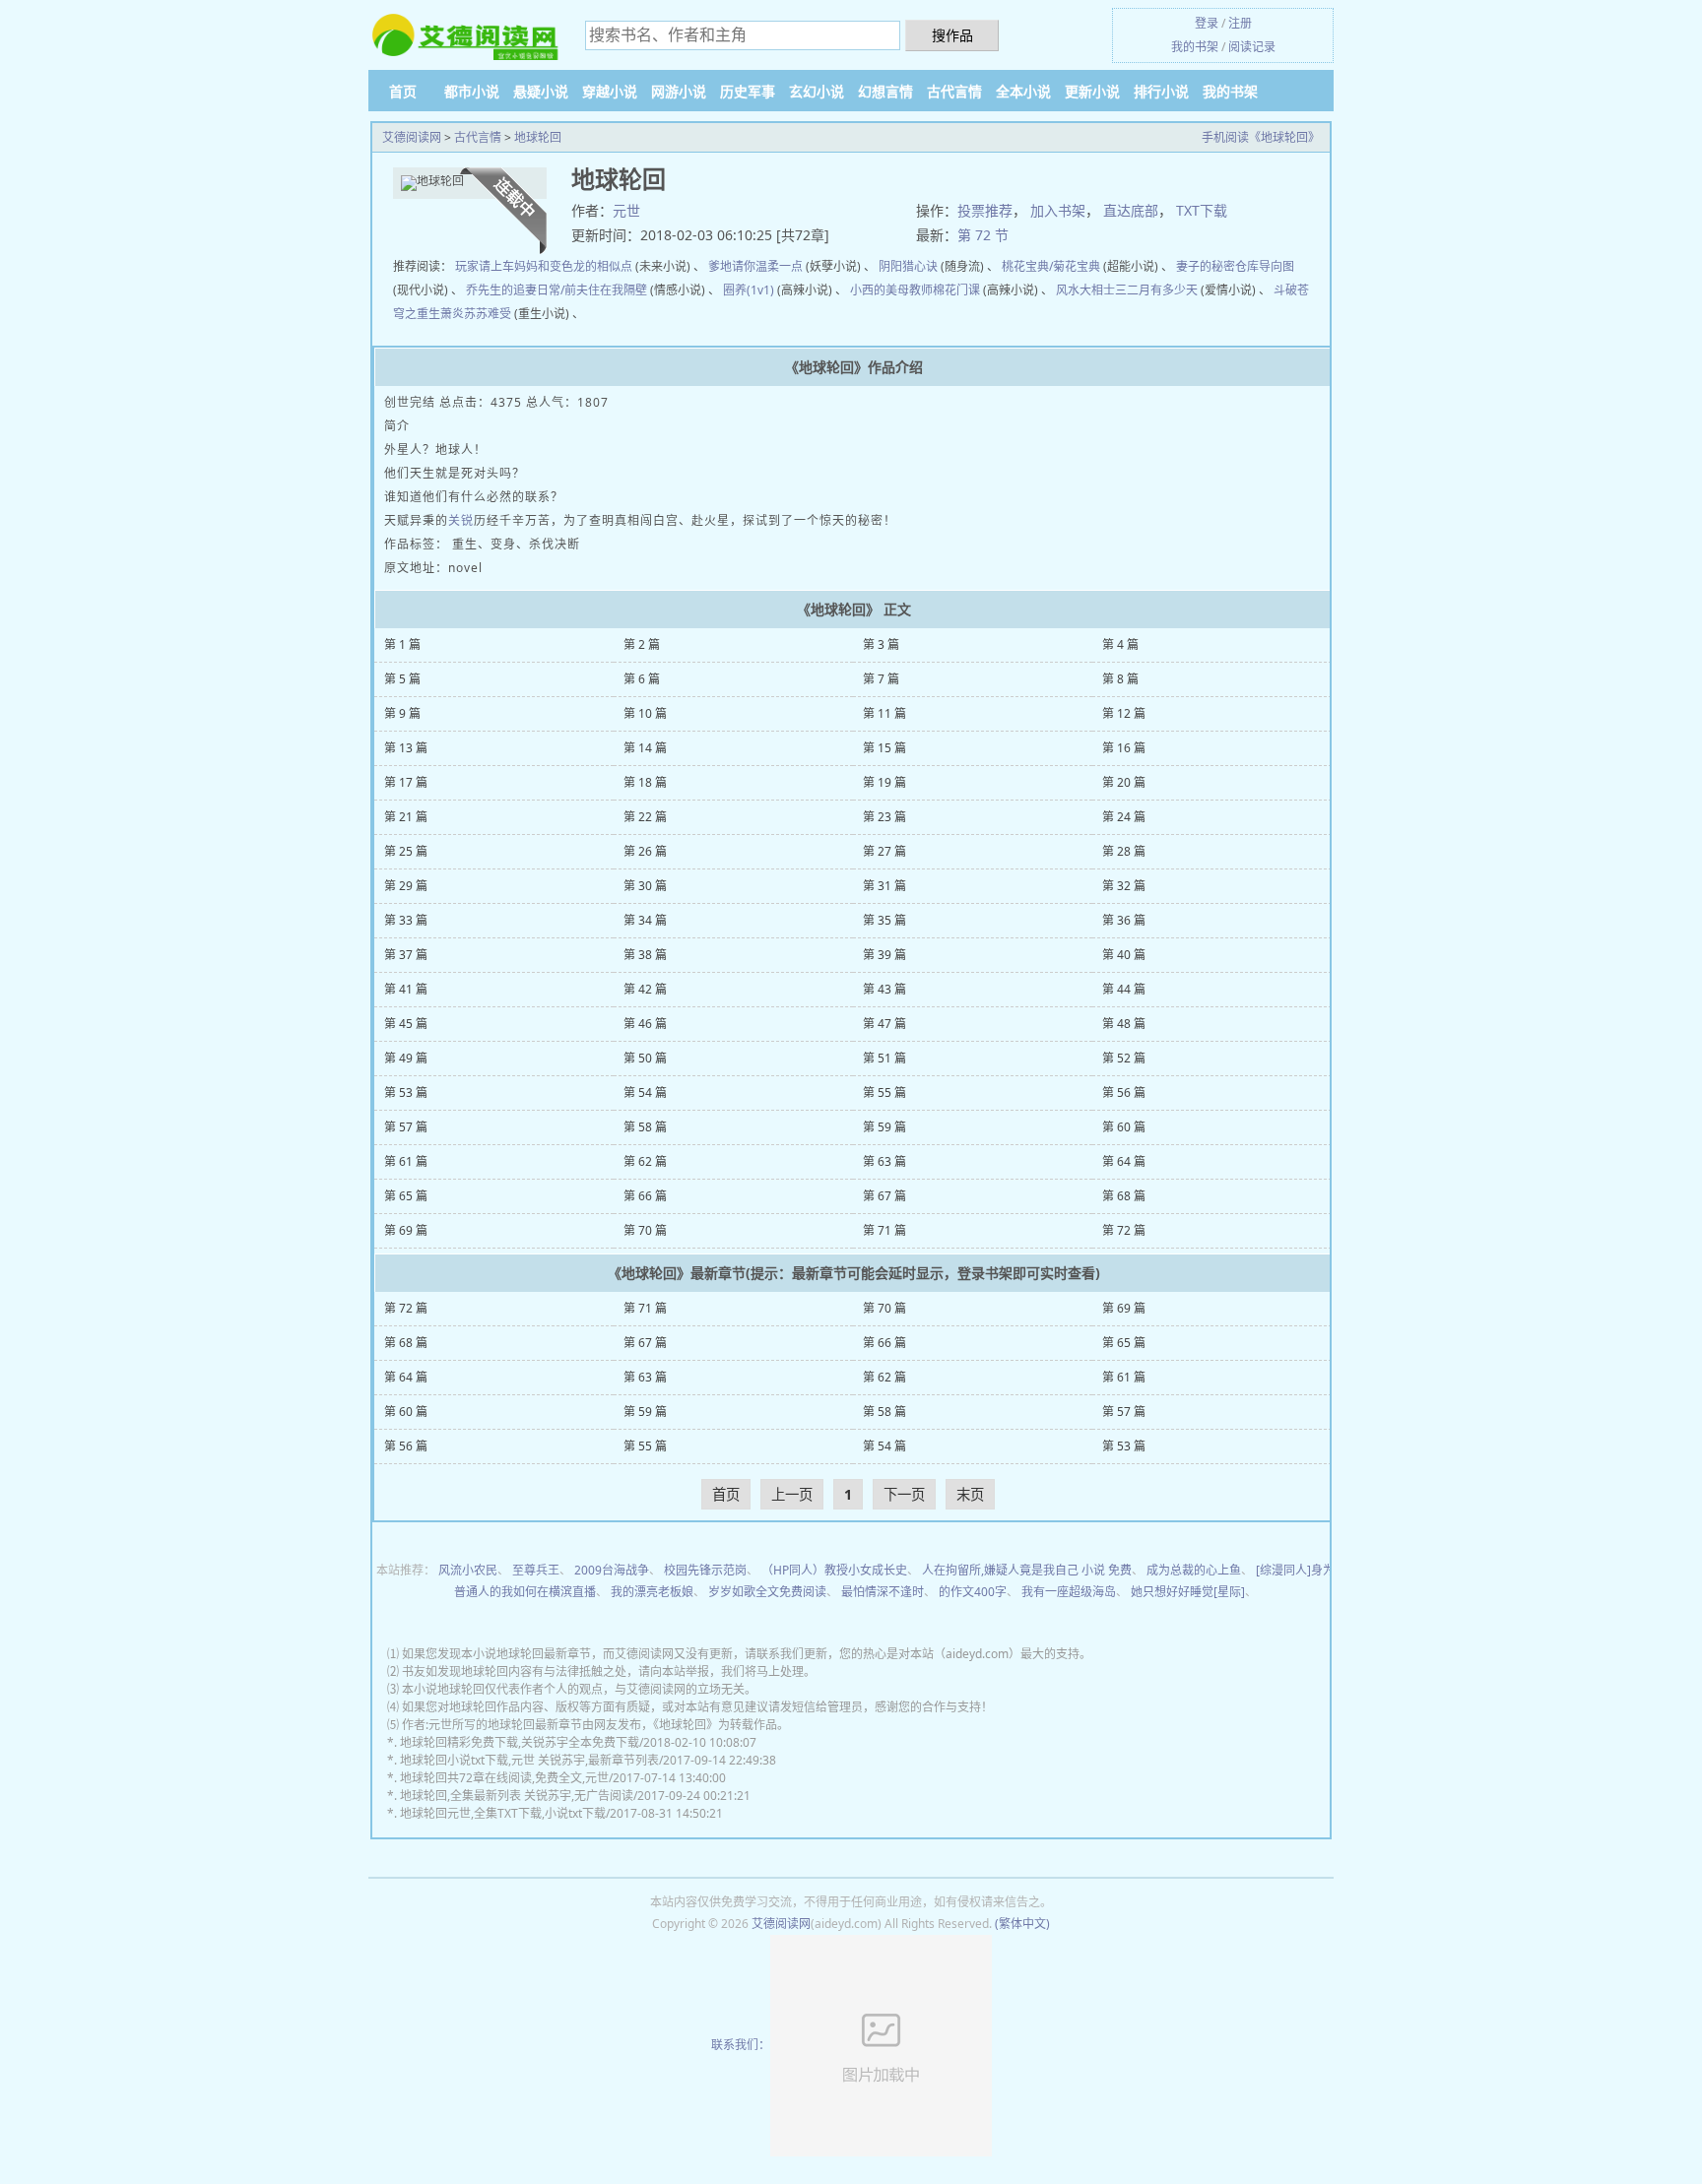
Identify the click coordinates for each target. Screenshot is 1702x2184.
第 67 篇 (884, 1196)
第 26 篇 (645, 851)
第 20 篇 (1124, 782)
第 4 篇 (1120, 644)
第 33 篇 (406, 920)
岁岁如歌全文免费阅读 (767, 1592)
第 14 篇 (645, 748)
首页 (403, 91)
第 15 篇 (884, 748)
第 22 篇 (645, 817)
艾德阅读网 (412, 137)
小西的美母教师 (891, 290)
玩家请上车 (485, 266)
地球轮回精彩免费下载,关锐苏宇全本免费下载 (520, 1742)
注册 (1240, 23)
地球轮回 (538, 137)
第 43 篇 (884, 989)
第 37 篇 (406, 955)
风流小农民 (468, 1570)
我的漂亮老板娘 (652, 1592)
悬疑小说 (541, 91)
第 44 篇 (1124, 989)
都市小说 (472, 91)
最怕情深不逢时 (883, 1592)
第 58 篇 (645, 1127)
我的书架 (1195, 47)
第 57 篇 (406, 1127)
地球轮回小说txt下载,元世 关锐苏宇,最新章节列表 (529, 1760)
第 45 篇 (406, 1024)
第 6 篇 (642, 679)
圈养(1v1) (749, 290)
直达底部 (1131, 210)
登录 (1207, 23)
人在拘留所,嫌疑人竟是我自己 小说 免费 (1027, 1570)
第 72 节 (983, 235)
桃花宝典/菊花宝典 (1051, 266)
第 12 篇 (1124, 713)
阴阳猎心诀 (908, 266)
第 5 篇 (402, 679)
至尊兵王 (536, 1570)
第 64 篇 (1124, 1161)
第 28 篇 (1124, 851)
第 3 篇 (881, 644)
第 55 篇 (884, 1092)
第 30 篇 (645, 886)
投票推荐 (985, 210)
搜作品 (952, 35)
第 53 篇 (406, 1092)
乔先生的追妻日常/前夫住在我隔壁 (556, 290)
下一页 (904, 1494)
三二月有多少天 (1156, 290)
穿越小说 (610, 91)
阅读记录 (1252, 47)
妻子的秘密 (1206, 266)
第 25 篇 (406, 851)
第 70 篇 (645, 1230)
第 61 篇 (406, 1161)
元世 (626, 210)
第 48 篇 (1124, 1024)
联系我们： (741, 2045)
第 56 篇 (1124, 1092)
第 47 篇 (884, 1024)
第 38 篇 (645, 955)
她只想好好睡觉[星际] (1188, 1592)
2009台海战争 (612, 1570)
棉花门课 (956, 290)
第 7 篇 (881, 679)
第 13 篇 (406, 748)
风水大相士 (1085, 290)
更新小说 (1092, 91)
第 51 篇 (884, 1058)
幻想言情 (885, 91)
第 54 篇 (645, 1092)
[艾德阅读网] (467, 36)
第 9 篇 (402, 713)
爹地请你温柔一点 (755, 266)
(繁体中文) (1022, 1924)
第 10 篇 (645, 713)
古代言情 (954, 91)
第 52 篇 (1124, 1058)
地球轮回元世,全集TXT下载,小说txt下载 (503, 1813)
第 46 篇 (645, 1024)
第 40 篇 (1124, 955)
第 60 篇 (1124, 1127)
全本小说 (1023, 91)
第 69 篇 (406, 1230)
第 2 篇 (642, 644)
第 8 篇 (1120, 679)
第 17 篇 (406, 782)
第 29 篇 (406, 886)
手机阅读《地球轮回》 (1261, 137)
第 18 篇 (645, 782)
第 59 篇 (884, 1127)
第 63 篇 (884, 1161)
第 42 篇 (645, 989)
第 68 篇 (1124, 1196)
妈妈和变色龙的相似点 (573, 266)
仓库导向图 (1265, 266)
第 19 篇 (884, 782)
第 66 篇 (645, 1196)
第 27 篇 (884, 851)
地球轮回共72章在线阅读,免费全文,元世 (504, 1778)
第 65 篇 (406, 1196)
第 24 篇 (1124, 817)
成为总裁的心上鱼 (1194, 1570)
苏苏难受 (488, 314)
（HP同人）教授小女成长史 (834, 1570)
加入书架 (1058, 210)
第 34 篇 (645, 920)
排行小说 (1161, 91)
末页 (970, 1494)
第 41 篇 (406, 989)
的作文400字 (973, 1592)
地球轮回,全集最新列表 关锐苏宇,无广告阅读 (517, 1796)
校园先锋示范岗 (705, 1570)
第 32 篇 (1124, 886)
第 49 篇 (406, 1058)
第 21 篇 (406, 817)
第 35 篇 (884, 920)
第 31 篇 (884, 886)
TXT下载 (1202, 210)
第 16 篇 (1124, 748)
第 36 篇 (1124, 920)
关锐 (461, 520)
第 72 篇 (1124, 1230)
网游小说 (679, 91)
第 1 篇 (402, 644)
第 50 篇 (645, 1058)
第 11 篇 (884, 713)
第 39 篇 (884, 955)
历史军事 (748, 91)
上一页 (792, 1494)
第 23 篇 (884, 817)
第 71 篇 (884, 1230)
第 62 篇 (645, 1161)
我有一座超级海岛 (1069, 1592)
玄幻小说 (817, 91)
